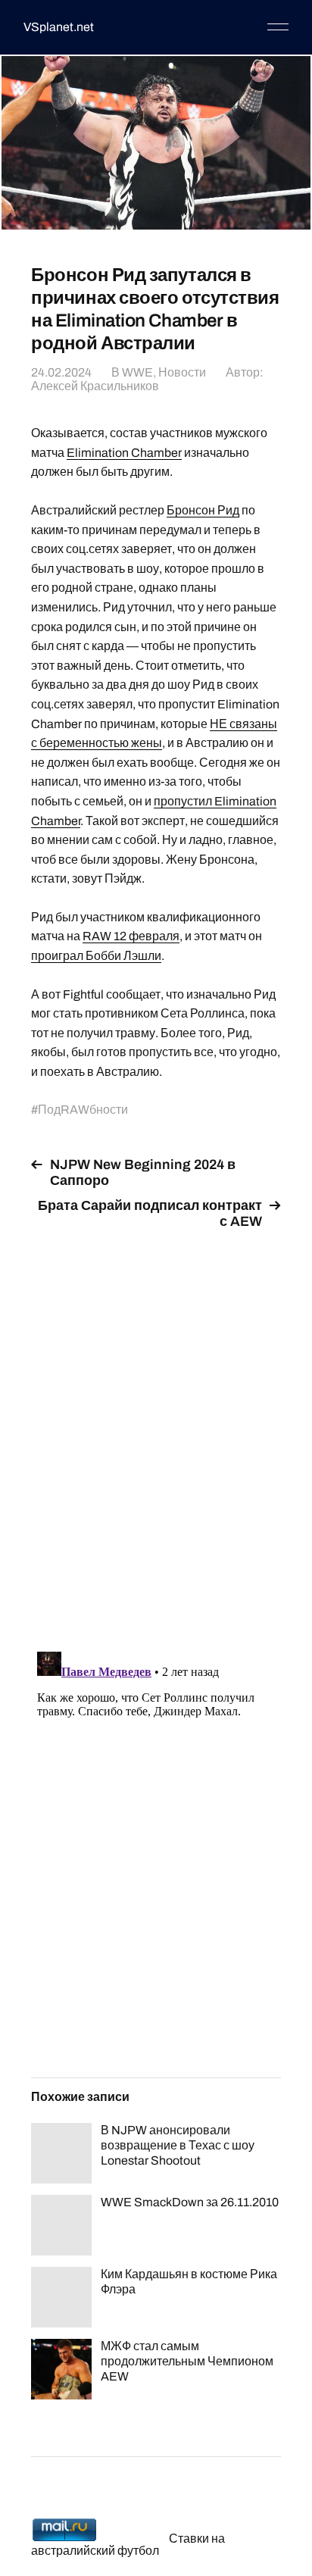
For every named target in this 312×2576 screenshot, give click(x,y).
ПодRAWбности (83, 1110)
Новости (182, 372)
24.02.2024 (61, 372)
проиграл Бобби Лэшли (96, 956)
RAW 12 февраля (131, 936)
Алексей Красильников (95, 386)
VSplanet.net (59, 27)
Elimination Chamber (124, 453)
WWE (137, 372)
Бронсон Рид (203, 510)
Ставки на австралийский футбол (128, 2545)
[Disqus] (156, 1432)
